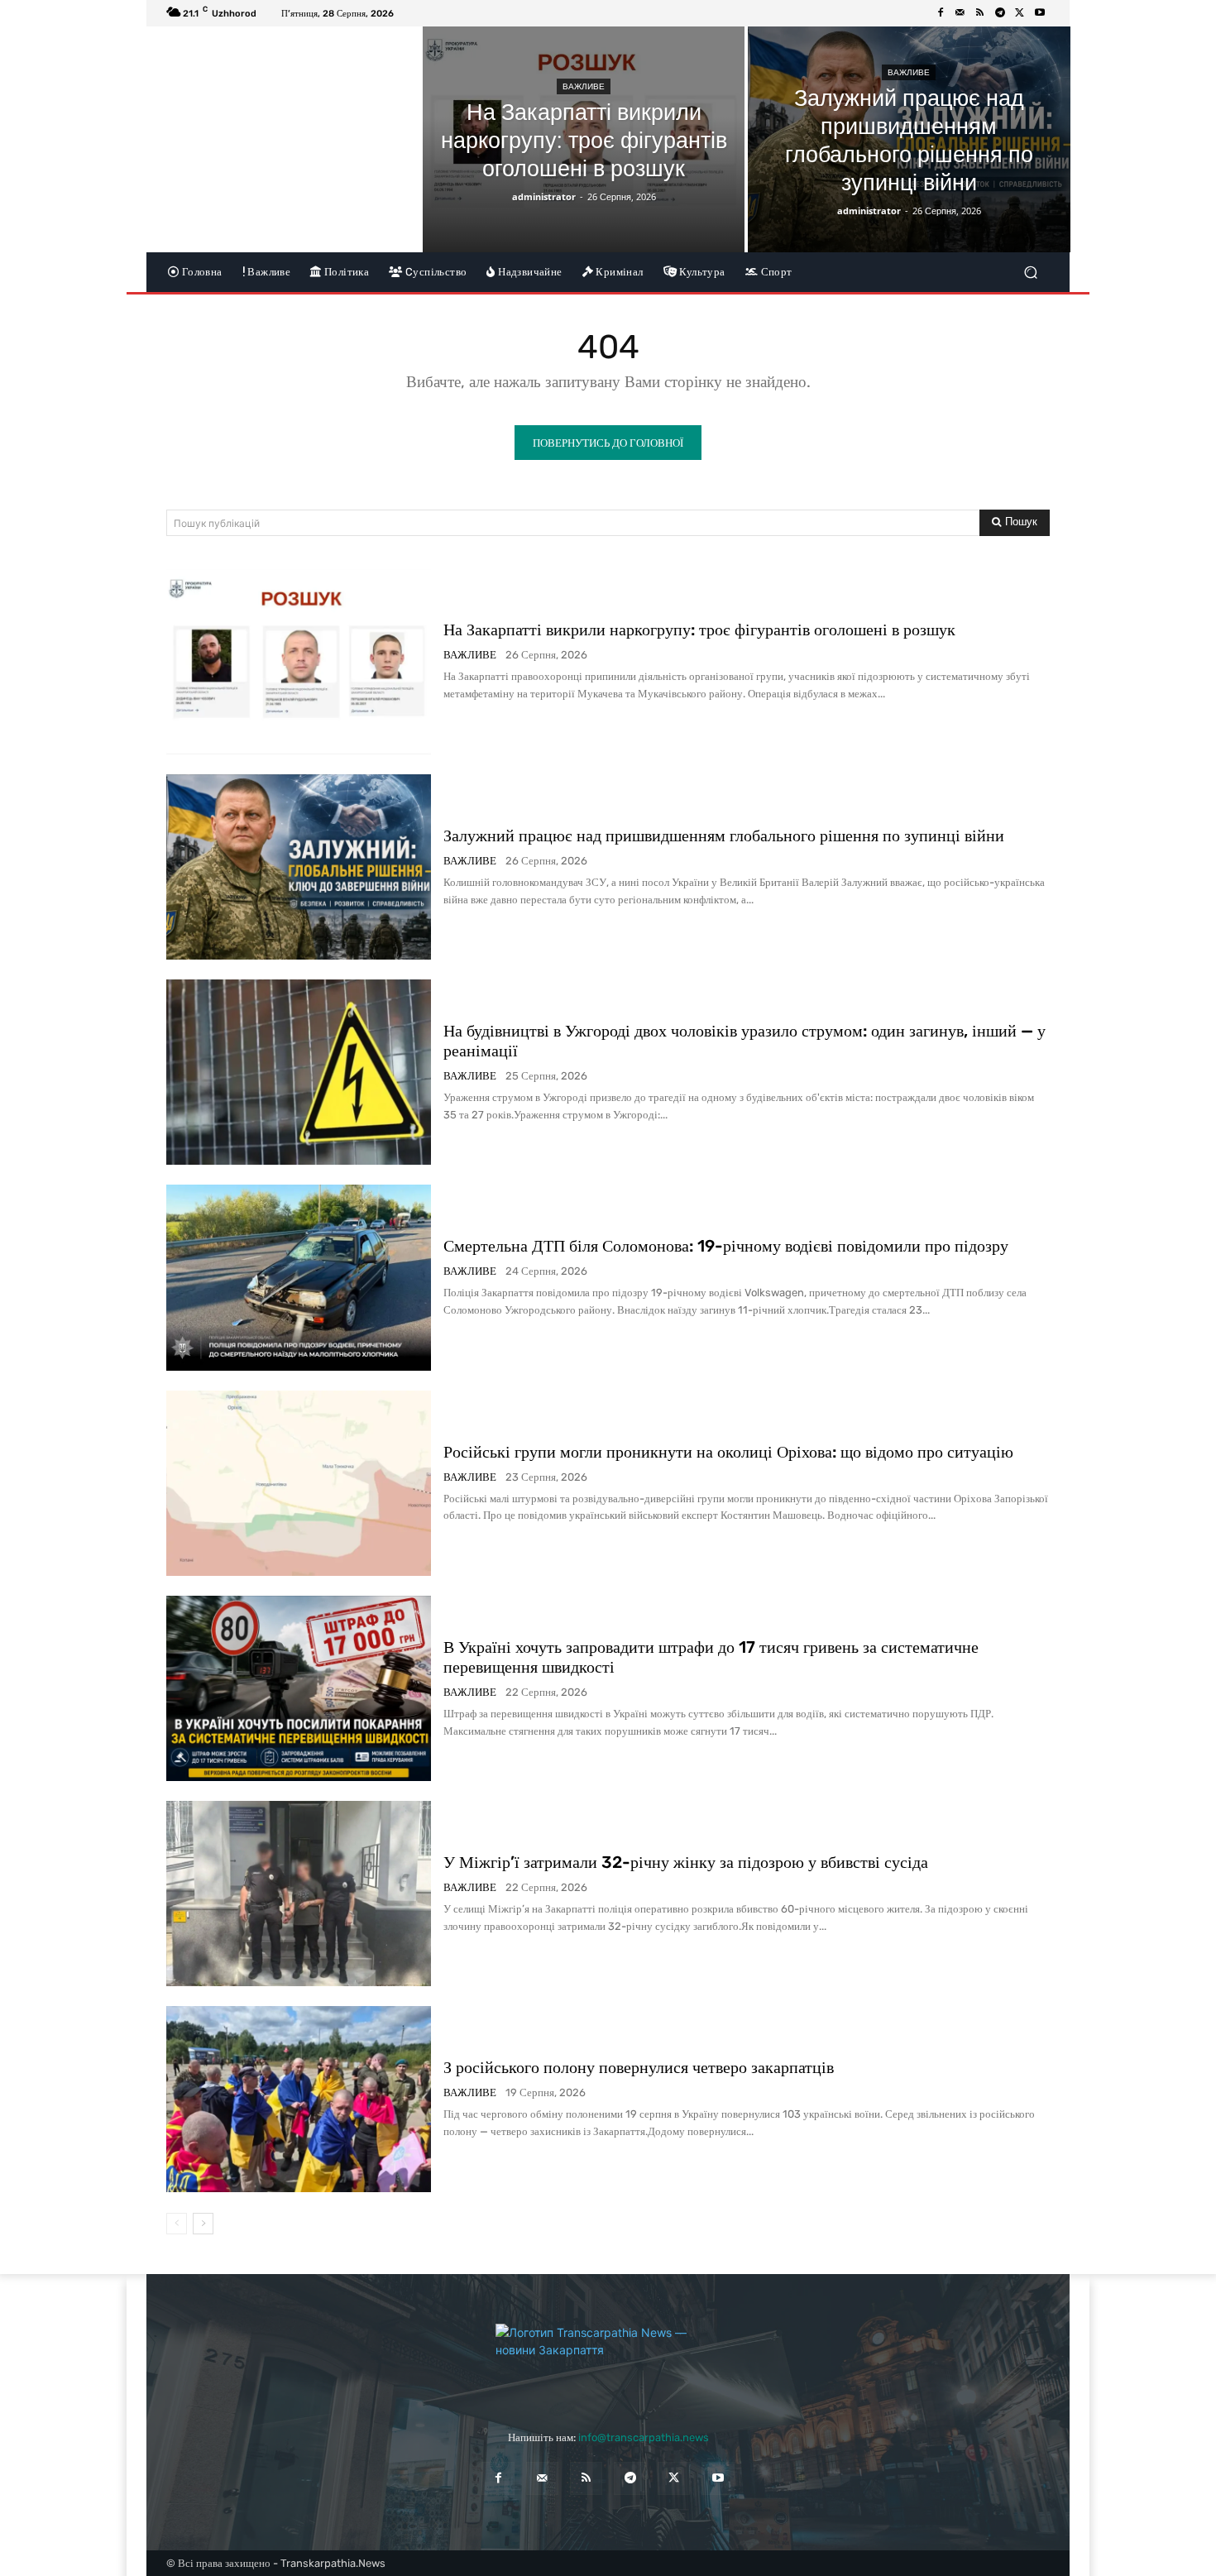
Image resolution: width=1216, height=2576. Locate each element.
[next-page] (203, 2224)
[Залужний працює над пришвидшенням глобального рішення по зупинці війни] (909, 139)
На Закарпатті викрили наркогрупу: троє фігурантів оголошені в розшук (699, 630)
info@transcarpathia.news (644, 2437)
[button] (1030, 272)
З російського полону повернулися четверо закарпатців (639, 2067)
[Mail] (960, 13)
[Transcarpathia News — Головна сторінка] (608, 2361)
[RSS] (980, 13)
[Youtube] (1040, 13)
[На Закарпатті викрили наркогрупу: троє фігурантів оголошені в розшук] (584, 139)
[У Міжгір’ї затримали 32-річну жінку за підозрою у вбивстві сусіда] (299, 1894)
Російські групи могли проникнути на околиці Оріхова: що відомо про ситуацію (728, 1452)
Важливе (584, 86)
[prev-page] (177, 2224)
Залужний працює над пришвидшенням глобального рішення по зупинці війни (724, 836)
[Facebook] (941, 13)
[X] (1020, 13)
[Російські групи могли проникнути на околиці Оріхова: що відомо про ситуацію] (299, 1483)
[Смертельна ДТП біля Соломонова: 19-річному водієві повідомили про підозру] (299, 1277)
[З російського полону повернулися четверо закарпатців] (299, 2099)
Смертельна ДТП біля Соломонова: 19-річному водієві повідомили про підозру (726, 1246)
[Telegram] (1000, 13)
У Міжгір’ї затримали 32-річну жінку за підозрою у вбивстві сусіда (686, 1862)
